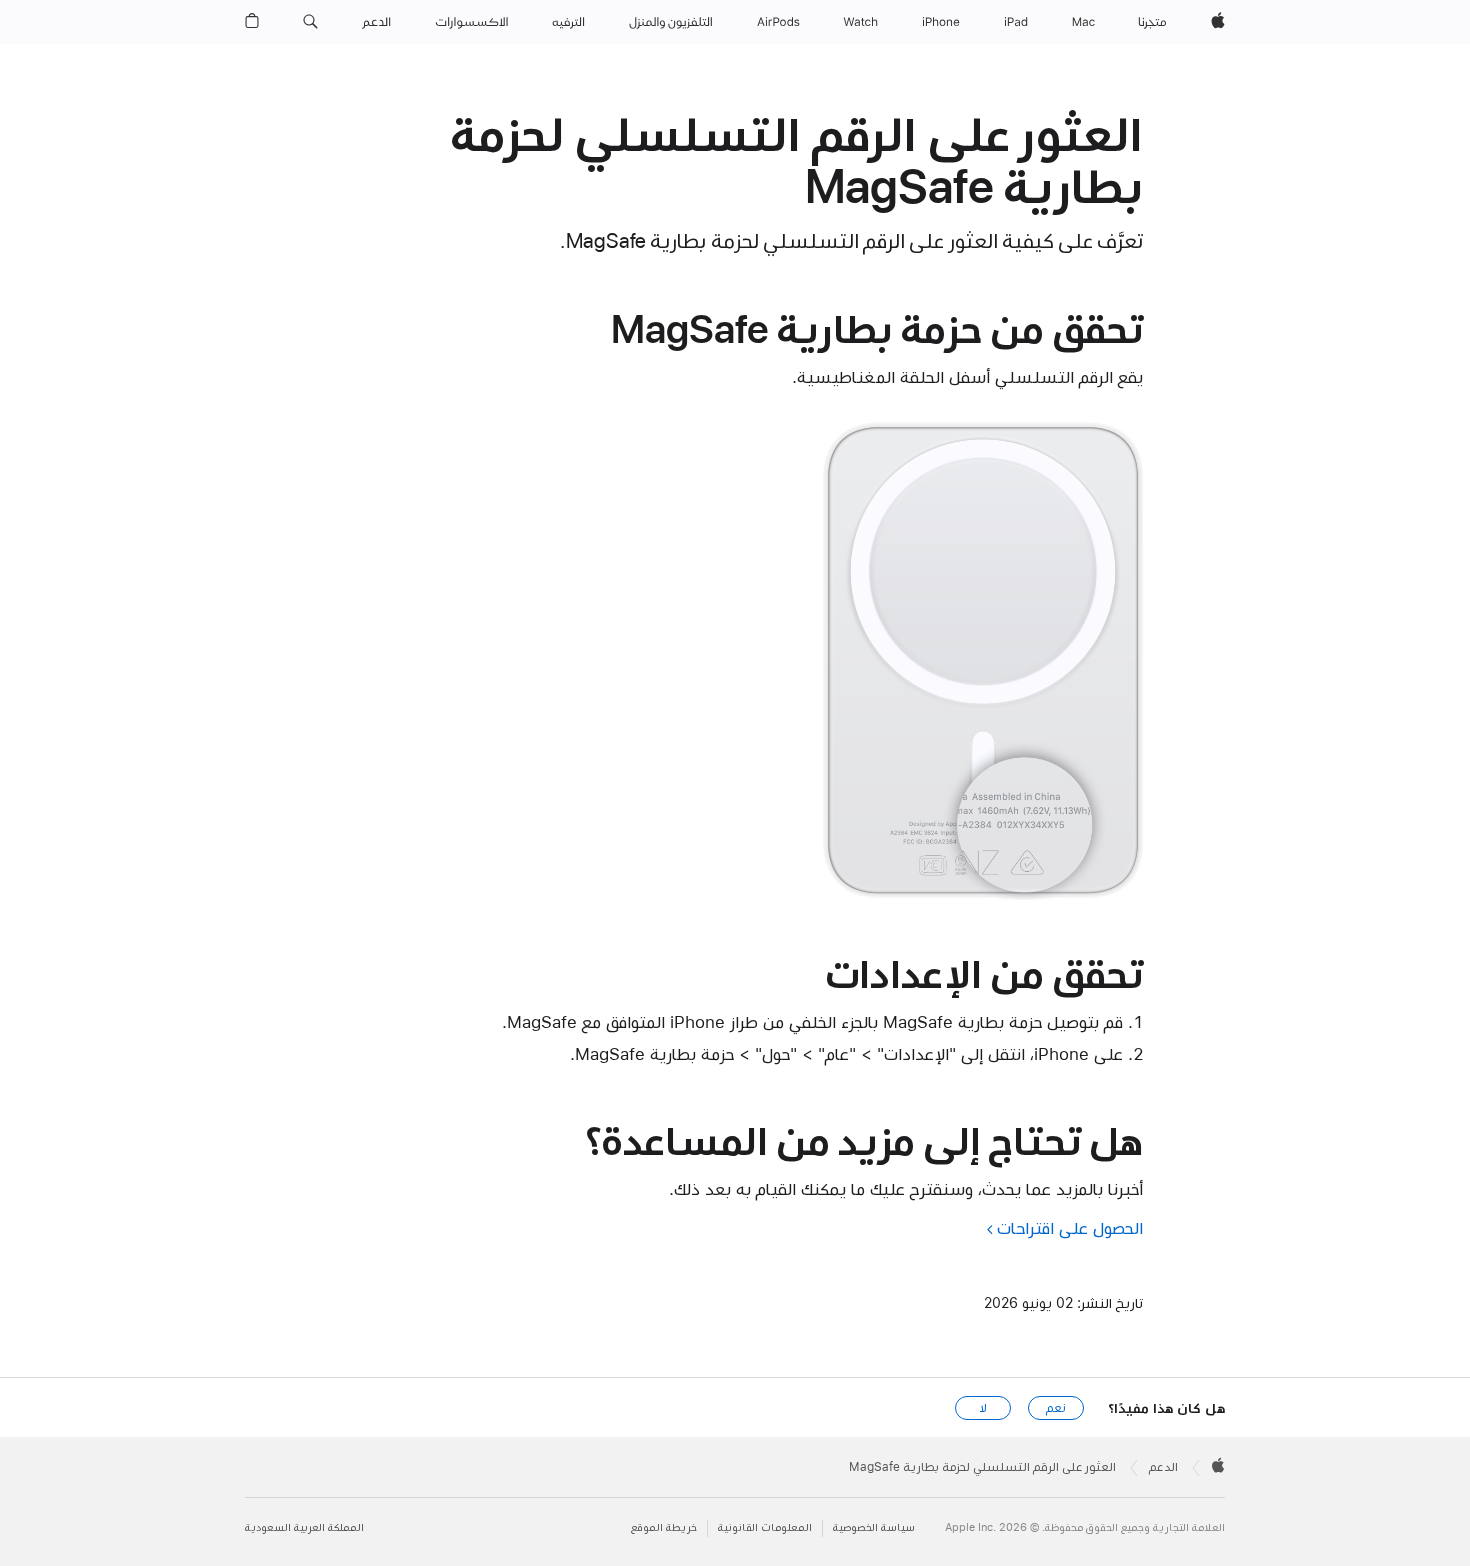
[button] (310, 22)
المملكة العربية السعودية (304, 1527)
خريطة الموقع (664, 1527)
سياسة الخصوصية (874, 1527)
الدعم (1163, 1467)
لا (983, 1408)
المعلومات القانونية (765, 1527)
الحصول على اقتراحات (1070, 1228)
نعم (1056, 1408)
